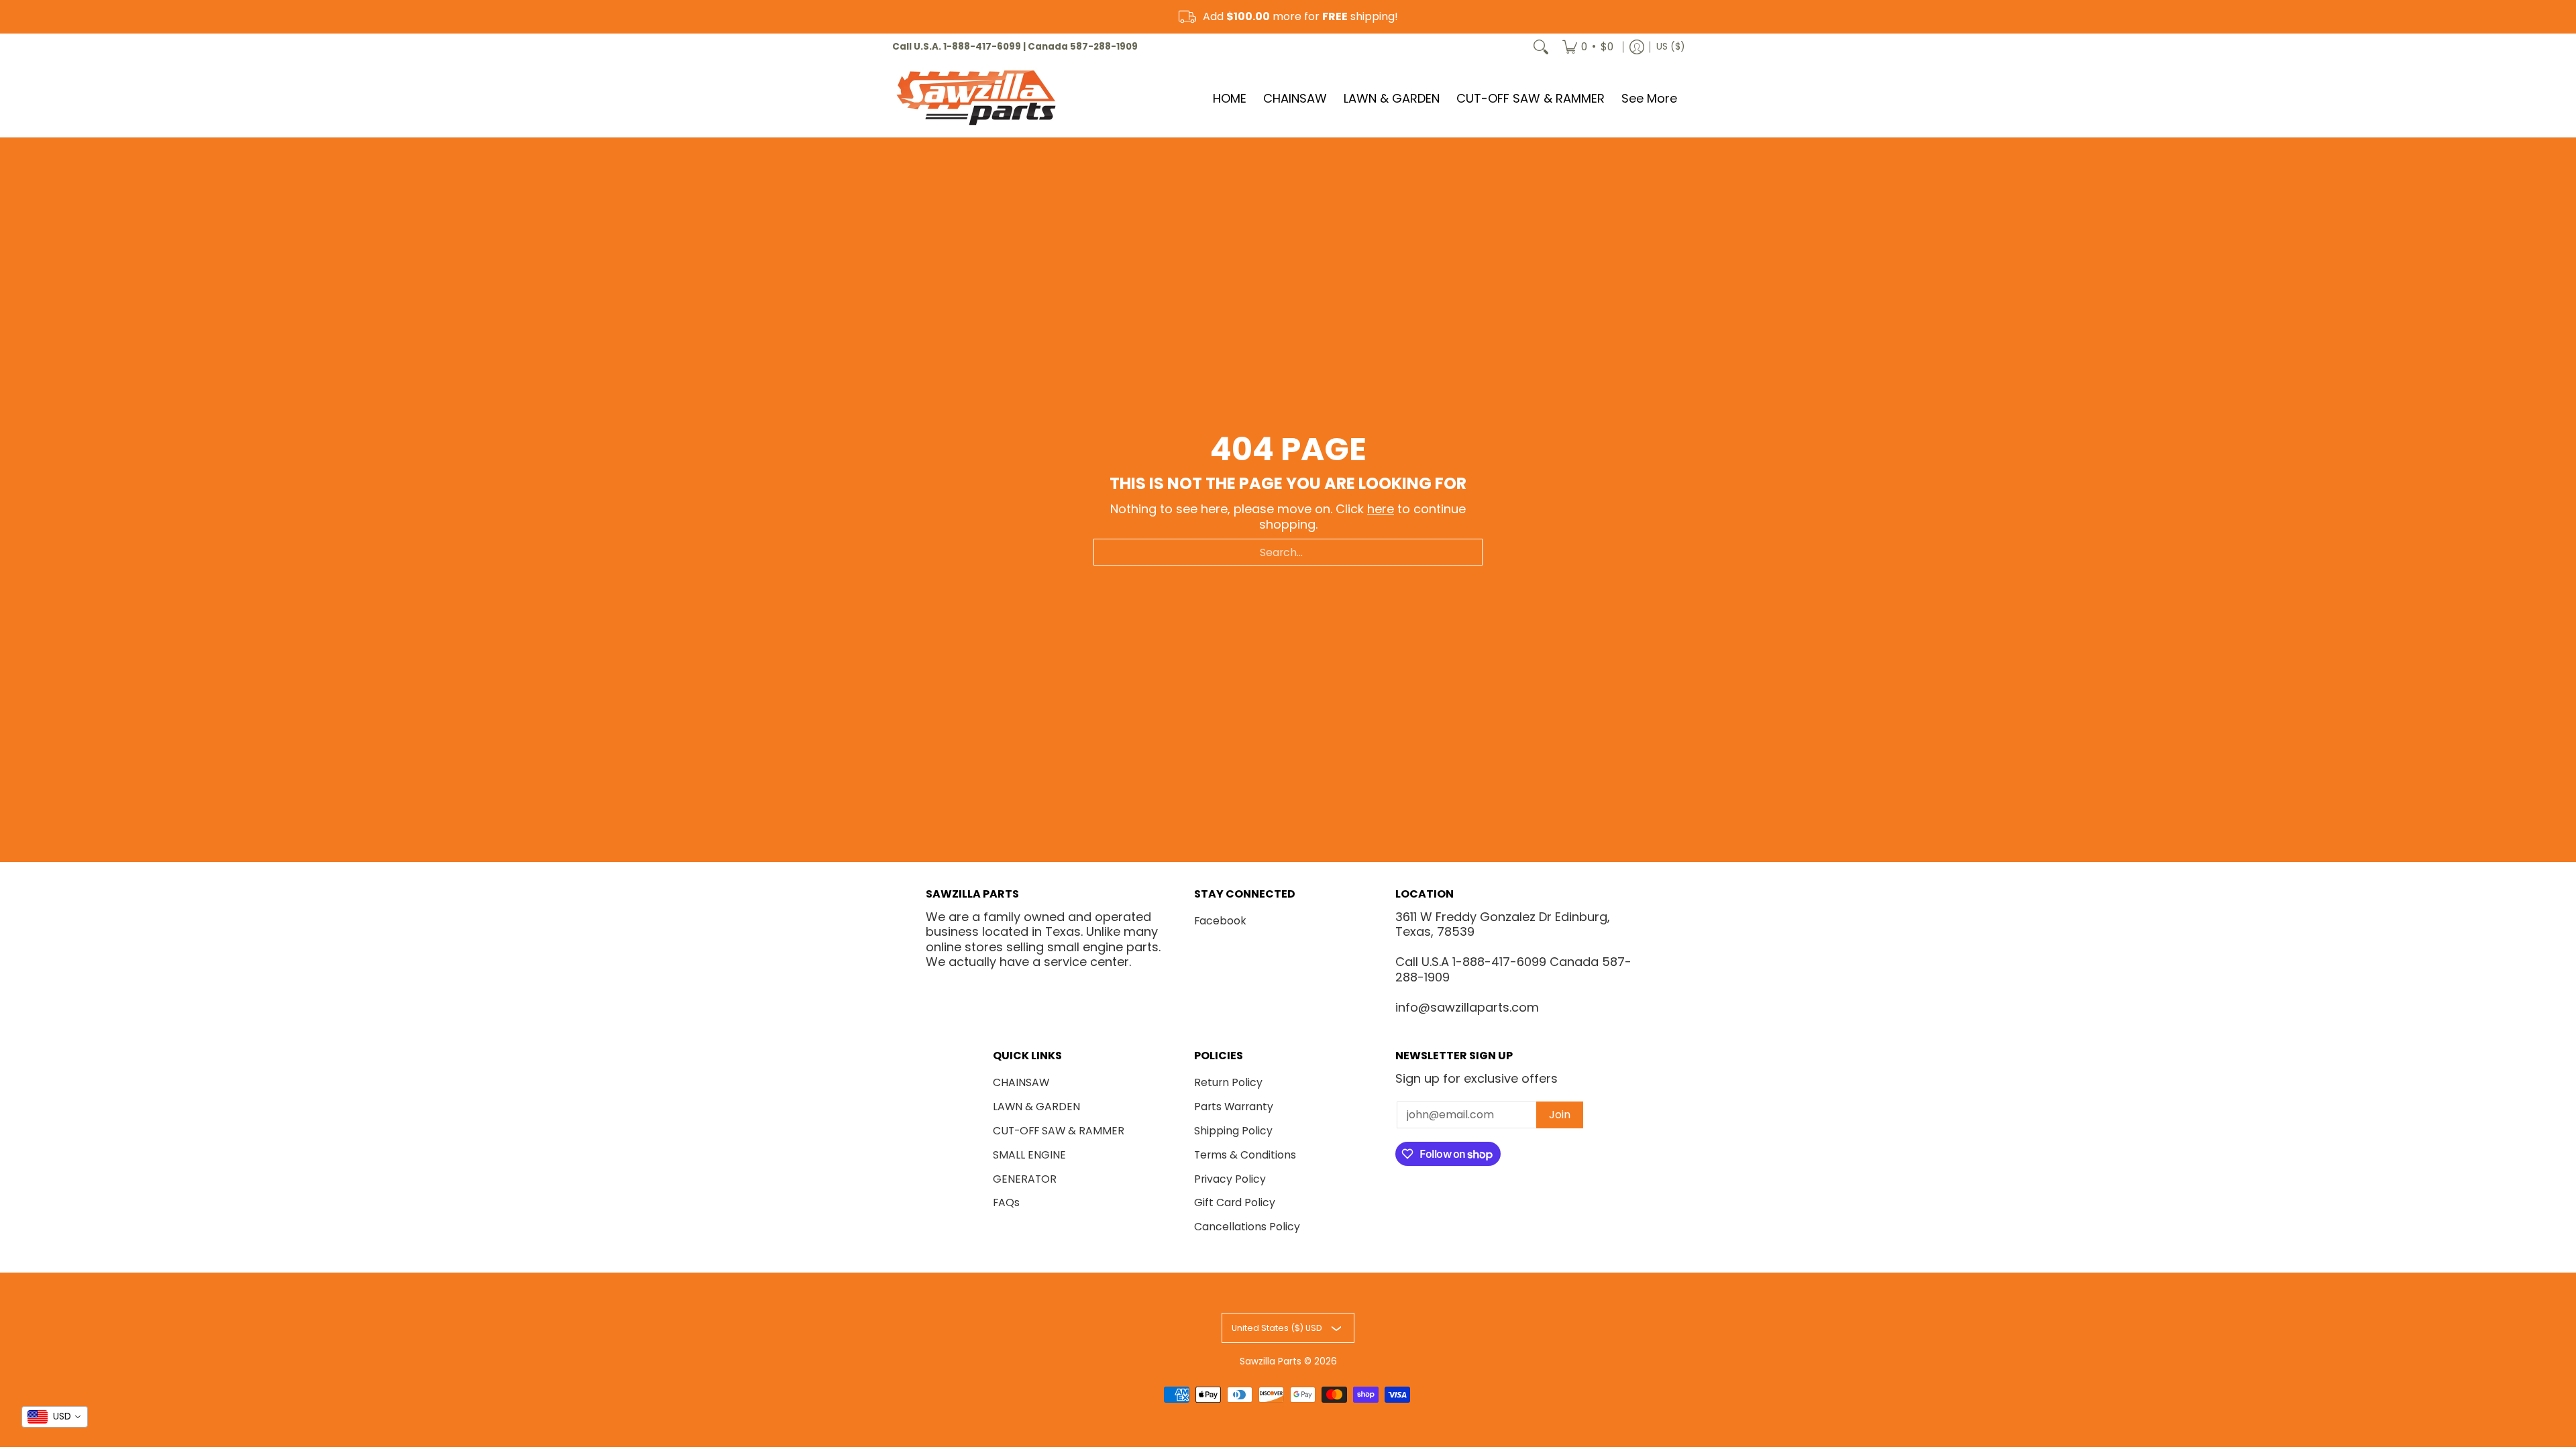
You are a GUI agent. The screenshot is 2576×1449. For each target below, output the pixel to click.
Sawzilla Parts (1271, 1361)
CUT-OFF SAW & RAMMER (1059, 1131)
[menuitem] (1588, 47)
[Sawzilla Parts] (976, 99)
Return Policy (1228, 1082)
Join (1560, 1115)
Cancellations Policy (1247, 1227)
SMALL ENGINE (1029, 1155)
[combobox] (1288, 552)
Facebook (1220, 921)
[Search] (1541, 47)
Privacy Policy (1230, 1179)
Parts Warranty (1234, 1107)
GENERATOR (1025, 1179)
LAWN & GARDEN (1036, 1107)
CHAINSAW (1021, 1082)
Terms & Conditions (1245, 1155)
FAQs (1006, 1202)
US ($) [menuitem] (1670, 47)
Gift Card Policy (1235, 1202)
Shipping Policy (1233, 1131)
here (1381, 509)
